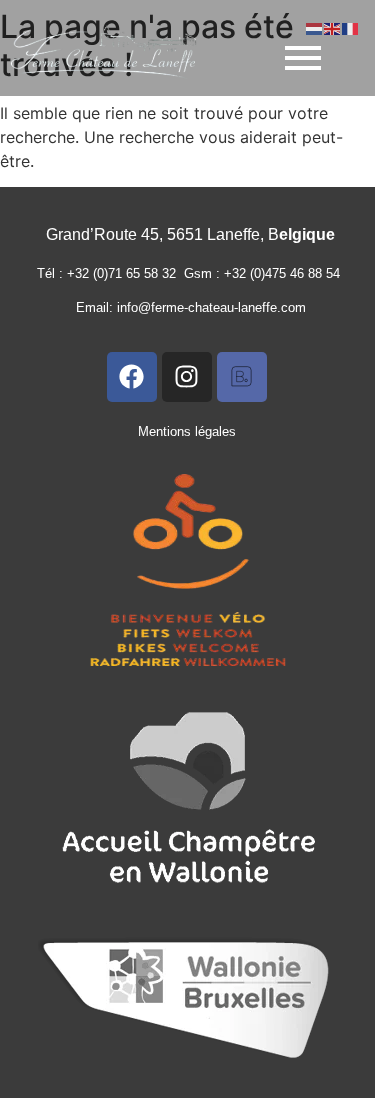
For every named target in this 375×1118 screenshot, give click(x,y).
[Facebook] (132, 377)
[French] (351, 27)
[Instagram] (187, 377)
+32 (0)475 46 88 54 (286, 273)
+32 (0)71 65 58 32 (125, 273)
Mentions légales (187, 431)
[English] (333, 27)
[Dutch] (315, 27)
